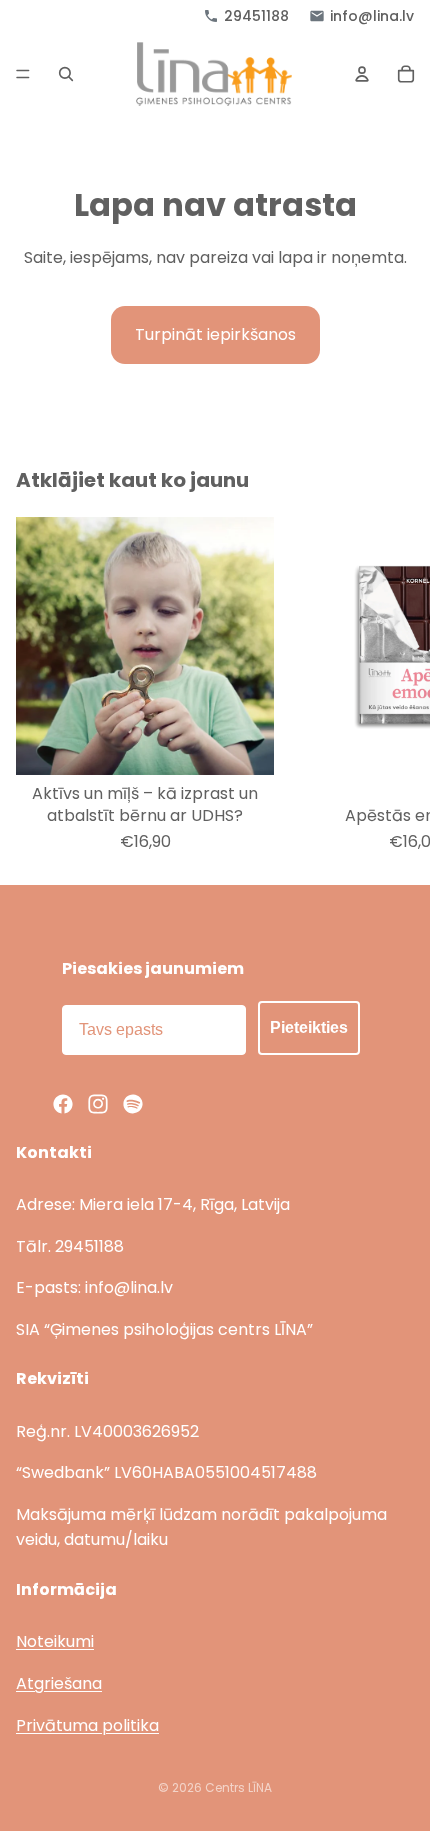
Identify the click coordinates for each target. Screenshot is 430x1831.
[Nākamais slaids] (392, 684)
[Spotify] (133, 1104)
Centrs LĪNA (238, 1787)
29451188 (256, 16)
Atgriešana (59, 1683)
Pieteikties (309, 1027)
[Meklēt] (66, 74)
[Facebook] (63, 1104)
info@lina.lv (372, 16)
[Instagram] (98, 1104)
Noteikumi (55, 1641)
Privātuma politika (87, 1725)
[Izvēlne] (23, 75)
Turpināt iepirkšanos (215, 334)
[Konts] (362, 74)
